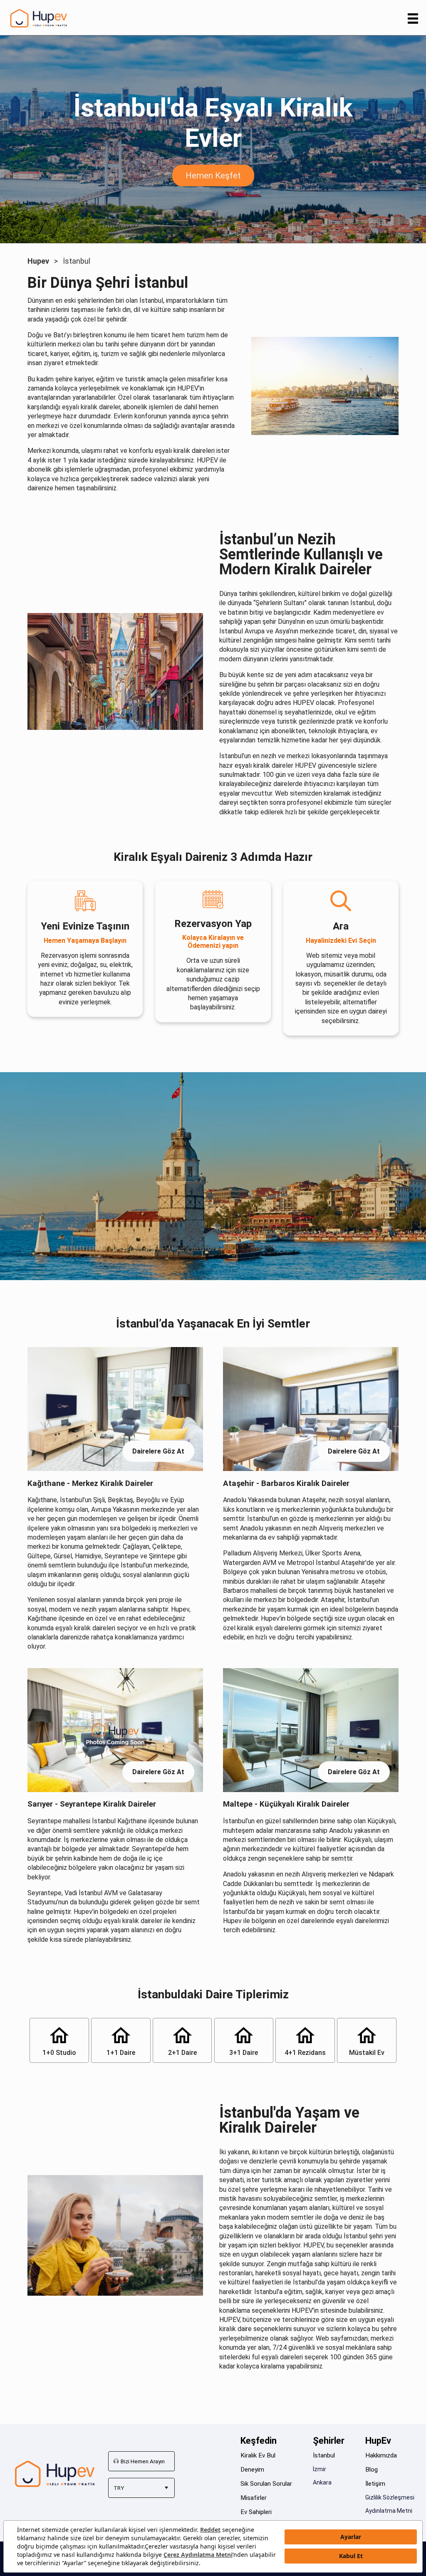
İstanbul (324, 2455)
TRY (119, 2488)
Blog (372, 2470)
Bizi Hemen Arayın (143, 2461)
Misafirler (254, 2498)
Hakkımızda (381, 2455)
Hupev (38, 261)
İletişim (375, 2484)
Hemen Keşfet (213, 176)
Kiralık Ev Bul (258, 2455)
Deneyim (252, 2470)
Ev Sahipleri (256, 2512)
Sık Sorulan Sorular (266, 2484)
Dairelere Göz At (158, 1451)
